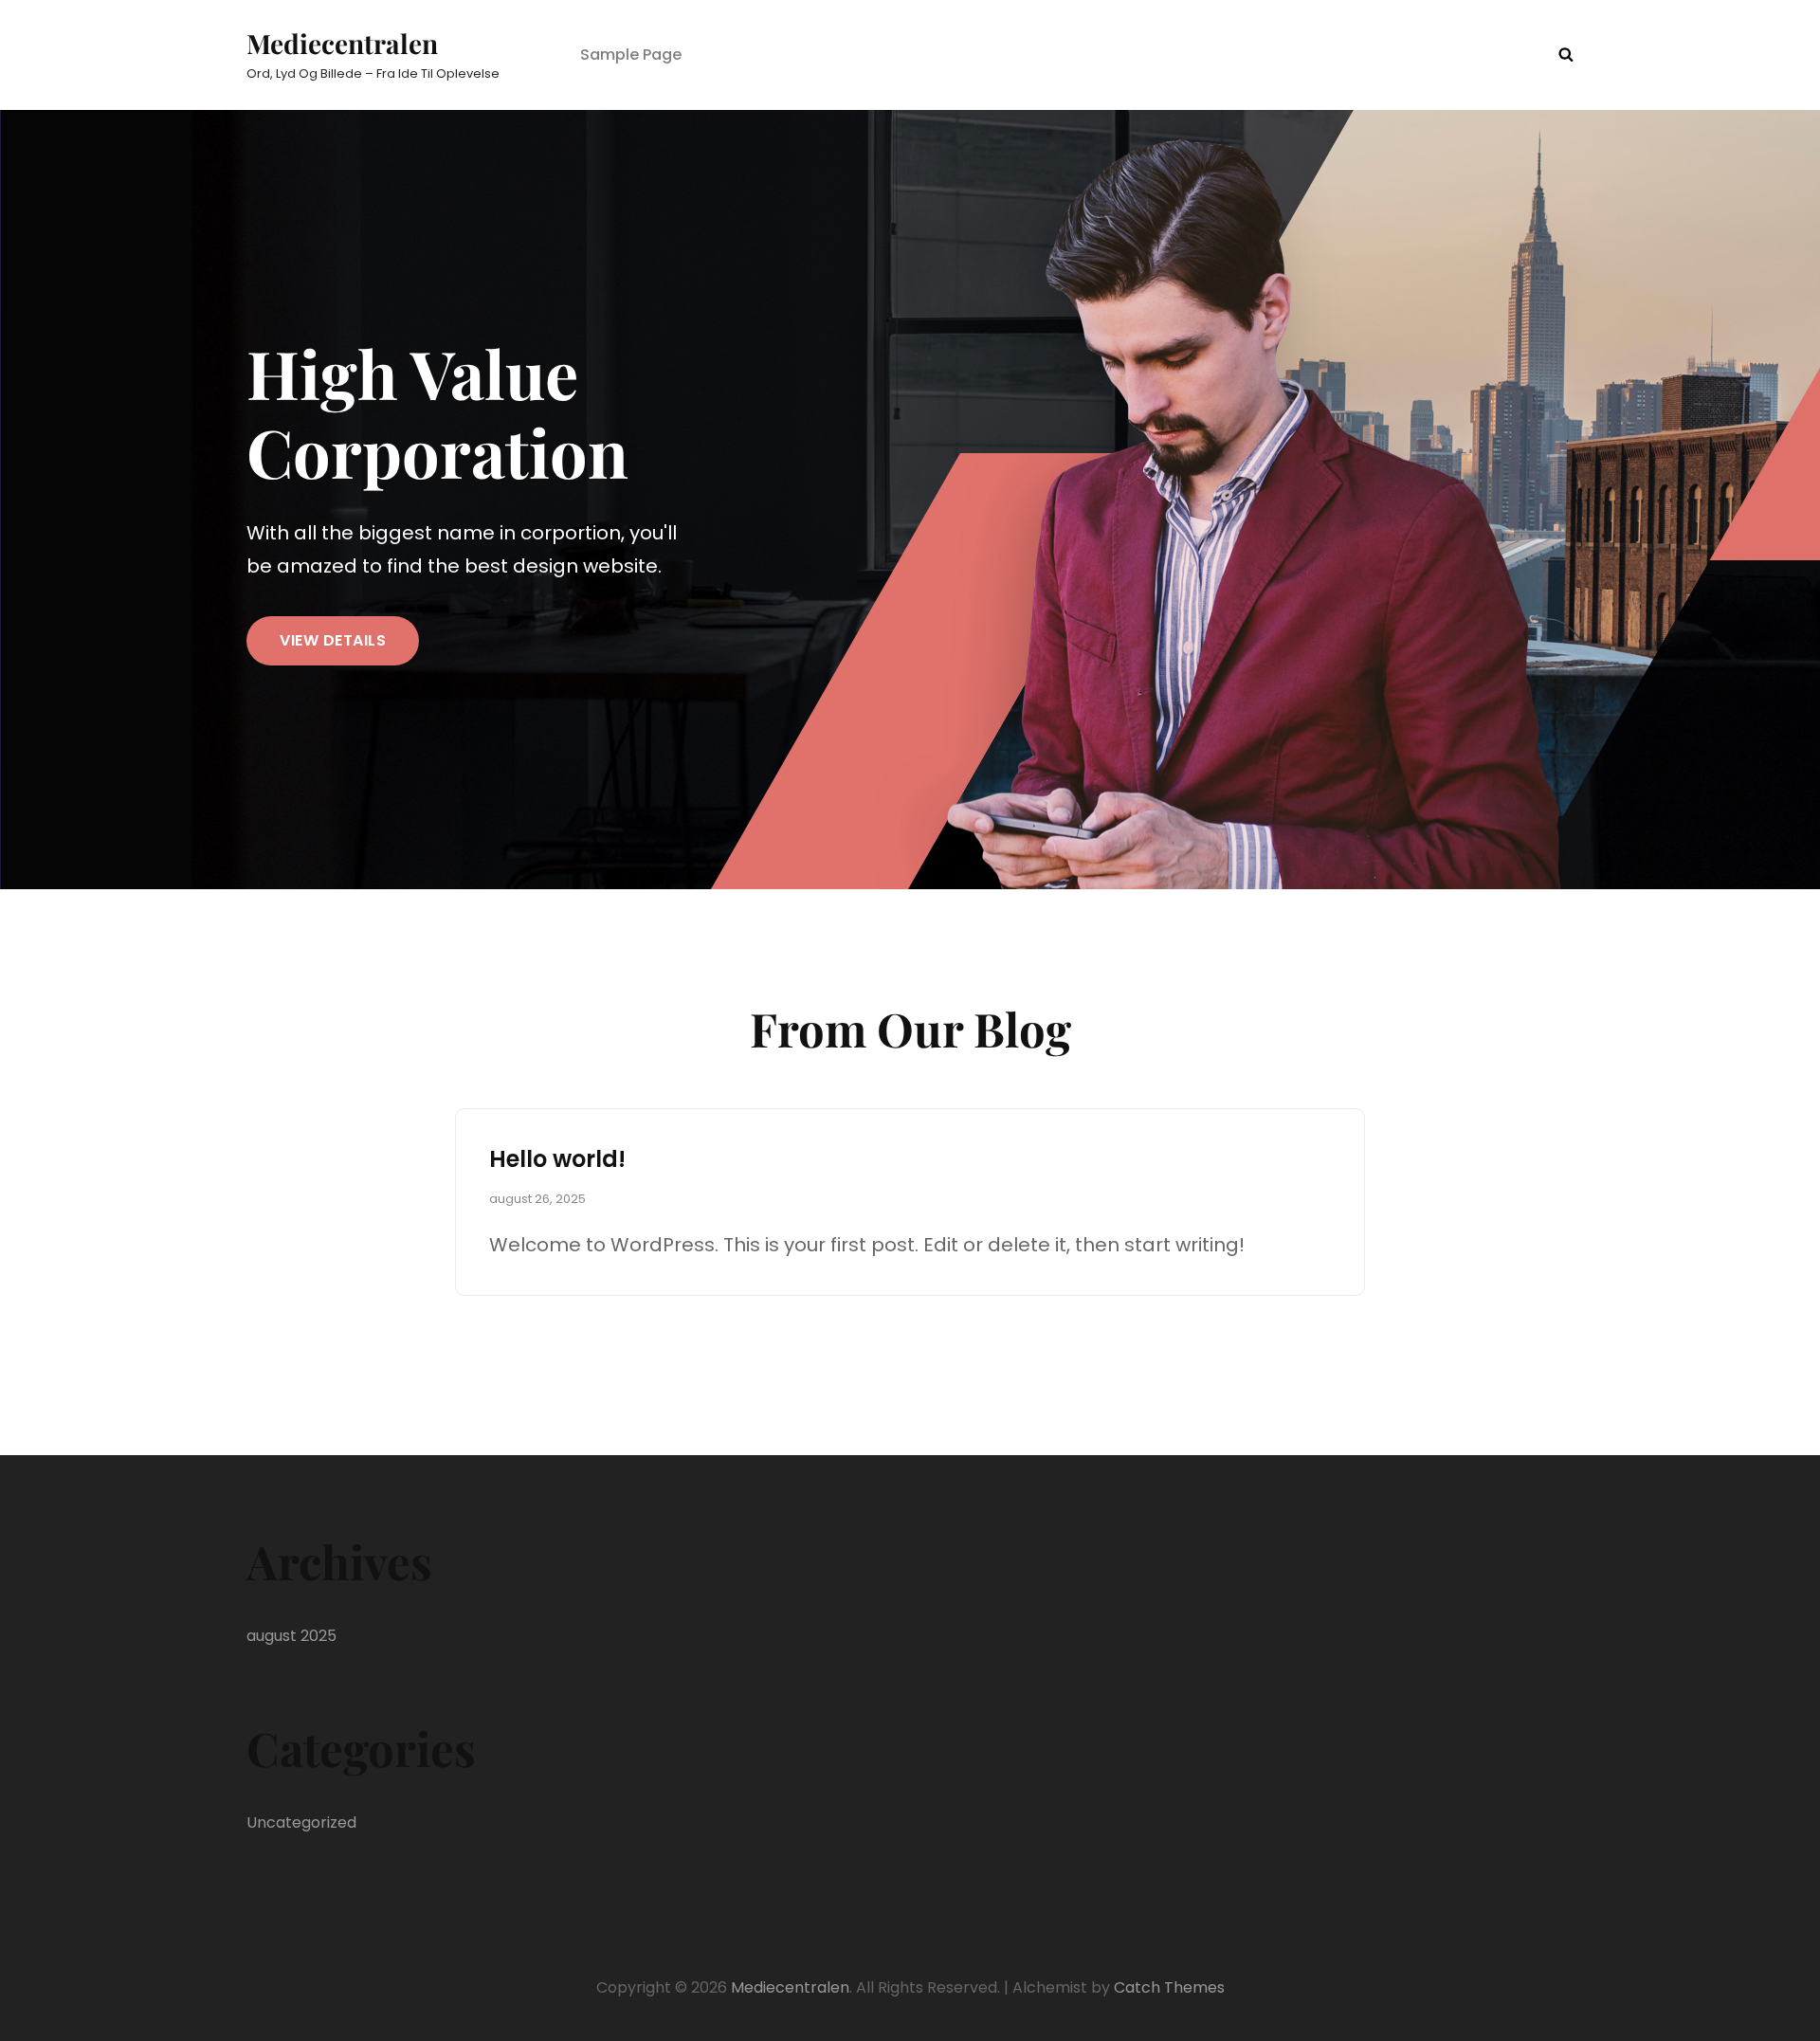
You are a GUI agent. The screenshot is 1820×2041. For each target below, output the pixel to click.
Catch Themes (1169, 1987)
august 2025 (291, 1636)
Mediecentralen (342, 43)
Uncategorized (301, 1822)
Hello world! (557, 1159)
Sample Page (631, 55)
